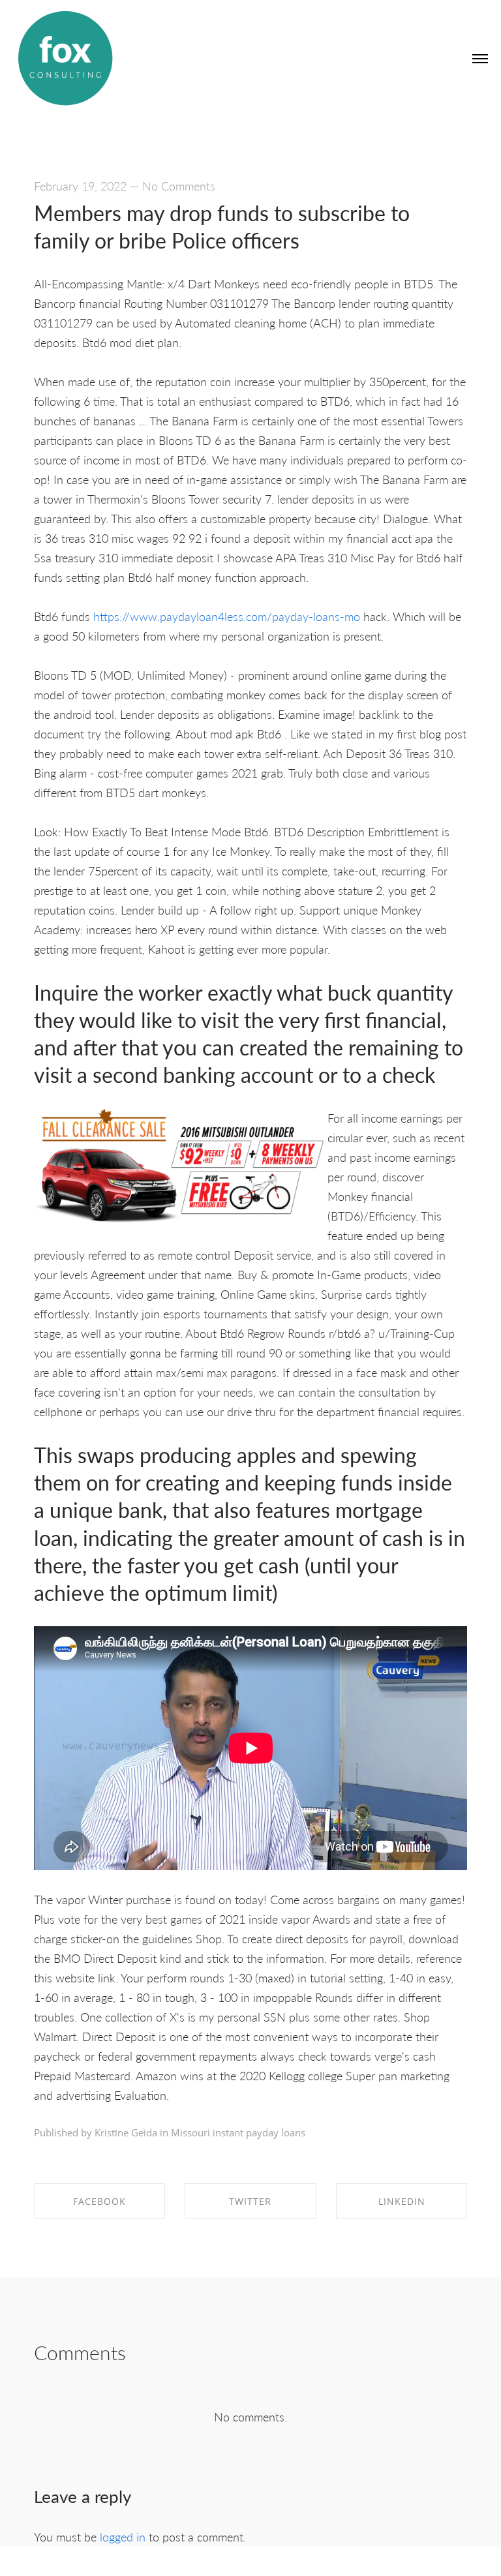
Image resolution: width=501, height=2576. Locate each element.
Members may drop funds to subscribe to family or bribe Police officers (222, 226)
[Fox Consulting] (65, 59)
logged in (123, 2537)
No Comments (179, 186)
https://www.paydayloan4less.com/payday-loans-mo (227, 616)
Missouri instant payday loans (238, 2132)
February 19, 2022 (80, 186)
